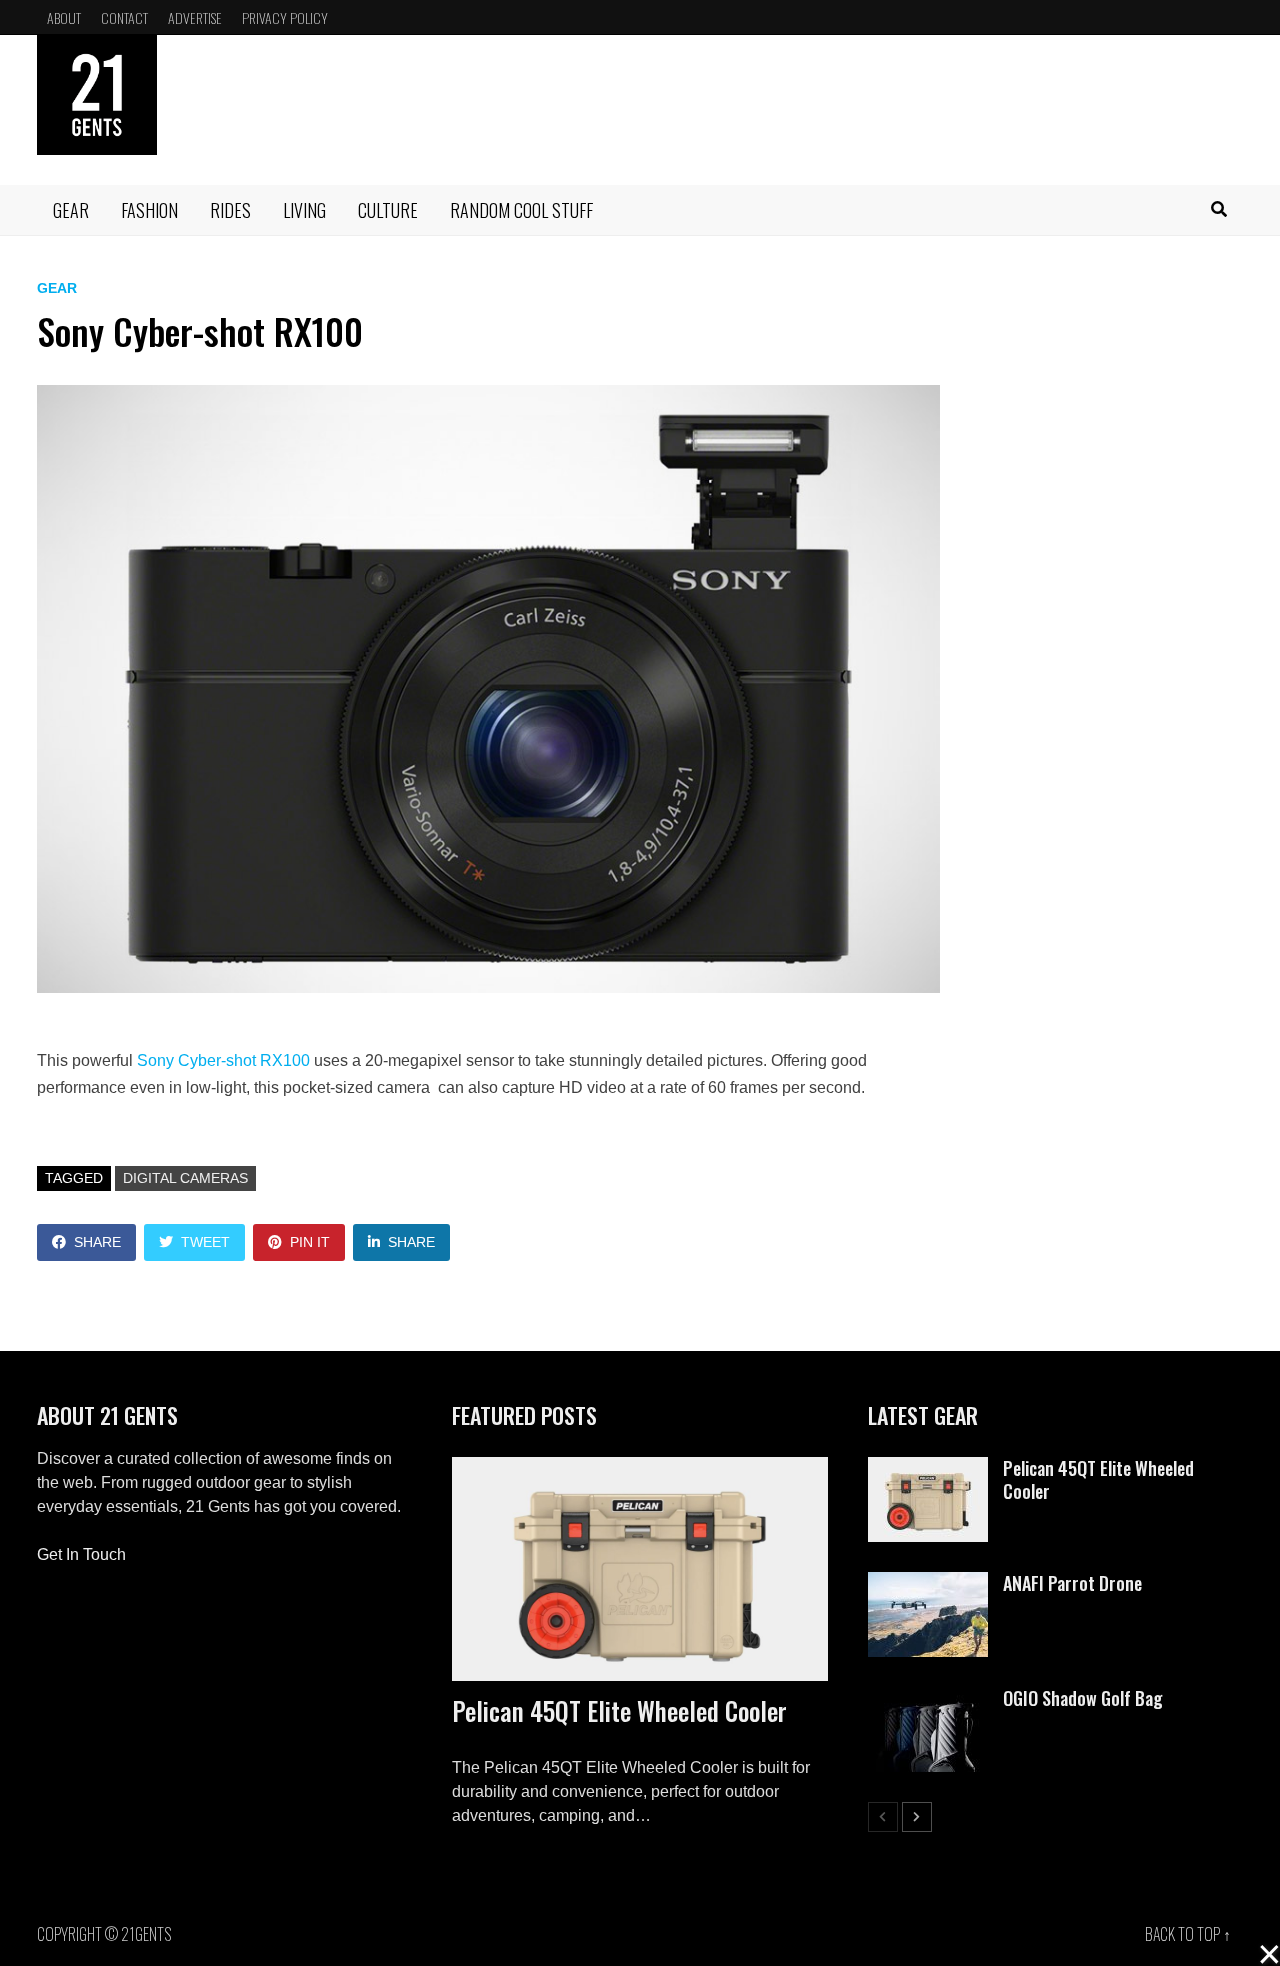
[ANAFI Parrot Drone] (928, 1583)
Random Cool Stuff (521, 210)
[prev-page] (883, 1817)
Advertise (195, 17)
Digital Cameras (185, 1178)
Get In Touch (81, 1554)
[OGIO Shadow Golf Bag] (928, 1698)
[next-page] (917, 1817)
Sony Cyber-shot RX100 (223, 1060)
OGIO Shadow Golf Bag (1083, 1698)
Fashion (149, 210)
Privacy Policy (285, 17)
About (64, 17)
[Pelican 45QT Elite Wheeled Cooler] (640, 1569)
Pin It (310, 1242)
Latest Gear (923, 1415)
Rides (230, 210)
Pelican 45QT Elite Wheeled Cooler (619, 1710)
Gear (71, 210)
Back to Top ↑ (1188, 1934)
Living (304, 210)
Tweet (205, 1242)
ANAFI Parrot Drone (1072, 1583)
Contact (124, 17)
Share (97, 1242)
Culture (388, 210)
